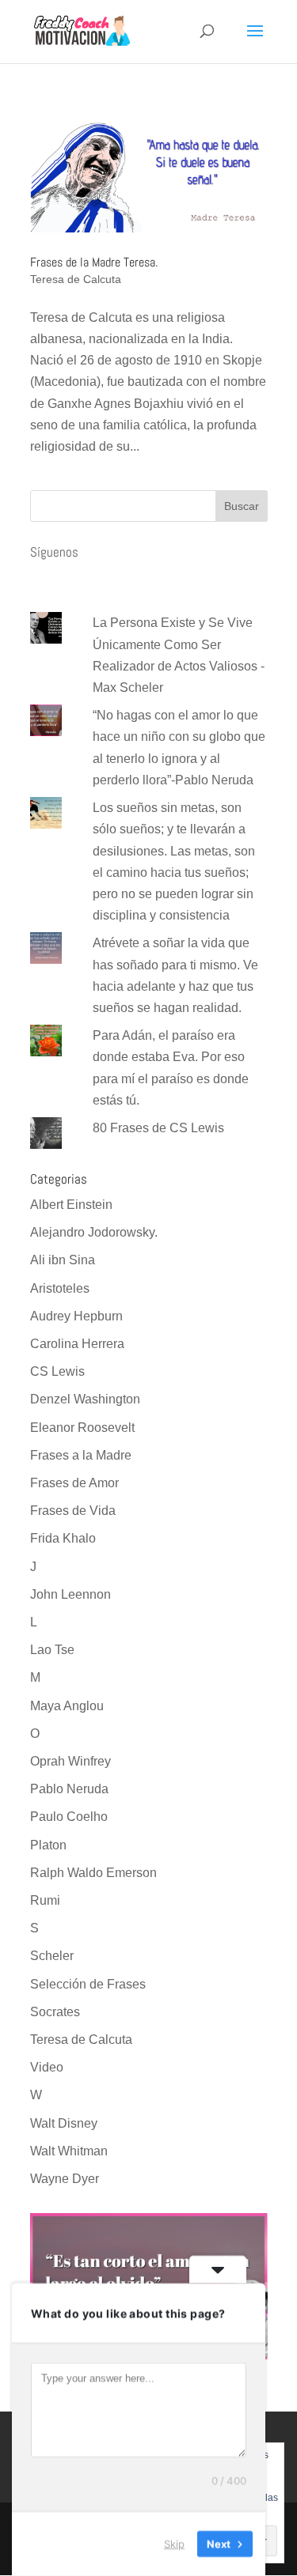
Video (47, 2067)
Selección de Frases (88, 1984)
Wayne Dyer (65, 2179)
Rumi (45, 1900)
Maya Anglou (67, 1706)
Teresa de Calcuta (76, 279)
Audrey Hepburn (76, 1316)
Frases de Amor (74, 1483)
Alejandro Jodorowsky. (94, 1232)
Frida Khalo (63, 1538)
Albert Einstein (71, 1205)
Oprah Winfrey (70, 1761)
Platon (48, 1845)
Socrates (55, 2012)
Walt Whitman (69, 2151)
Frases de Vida (73, 1511)
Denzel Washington (85, 1399)
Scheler (52, 1956)
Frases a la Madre (81, 1455)
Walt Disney (64, 2123)
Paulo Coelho (69, 1817)
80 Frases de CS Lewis (158, 1128)
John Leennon (70, 1594)
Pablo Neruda (69, 1789)
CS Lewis (57, 1371)
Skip (174, 2544)
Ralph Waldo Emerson (93, 1873)
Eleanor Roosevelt (82, 1428)
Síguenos (54, 552)
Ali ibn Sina (63, 1260)
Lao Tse (52, 1650)
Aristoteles (60, 1288)
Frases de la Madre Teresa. (94, 262)
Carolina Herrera (77, 1344)
